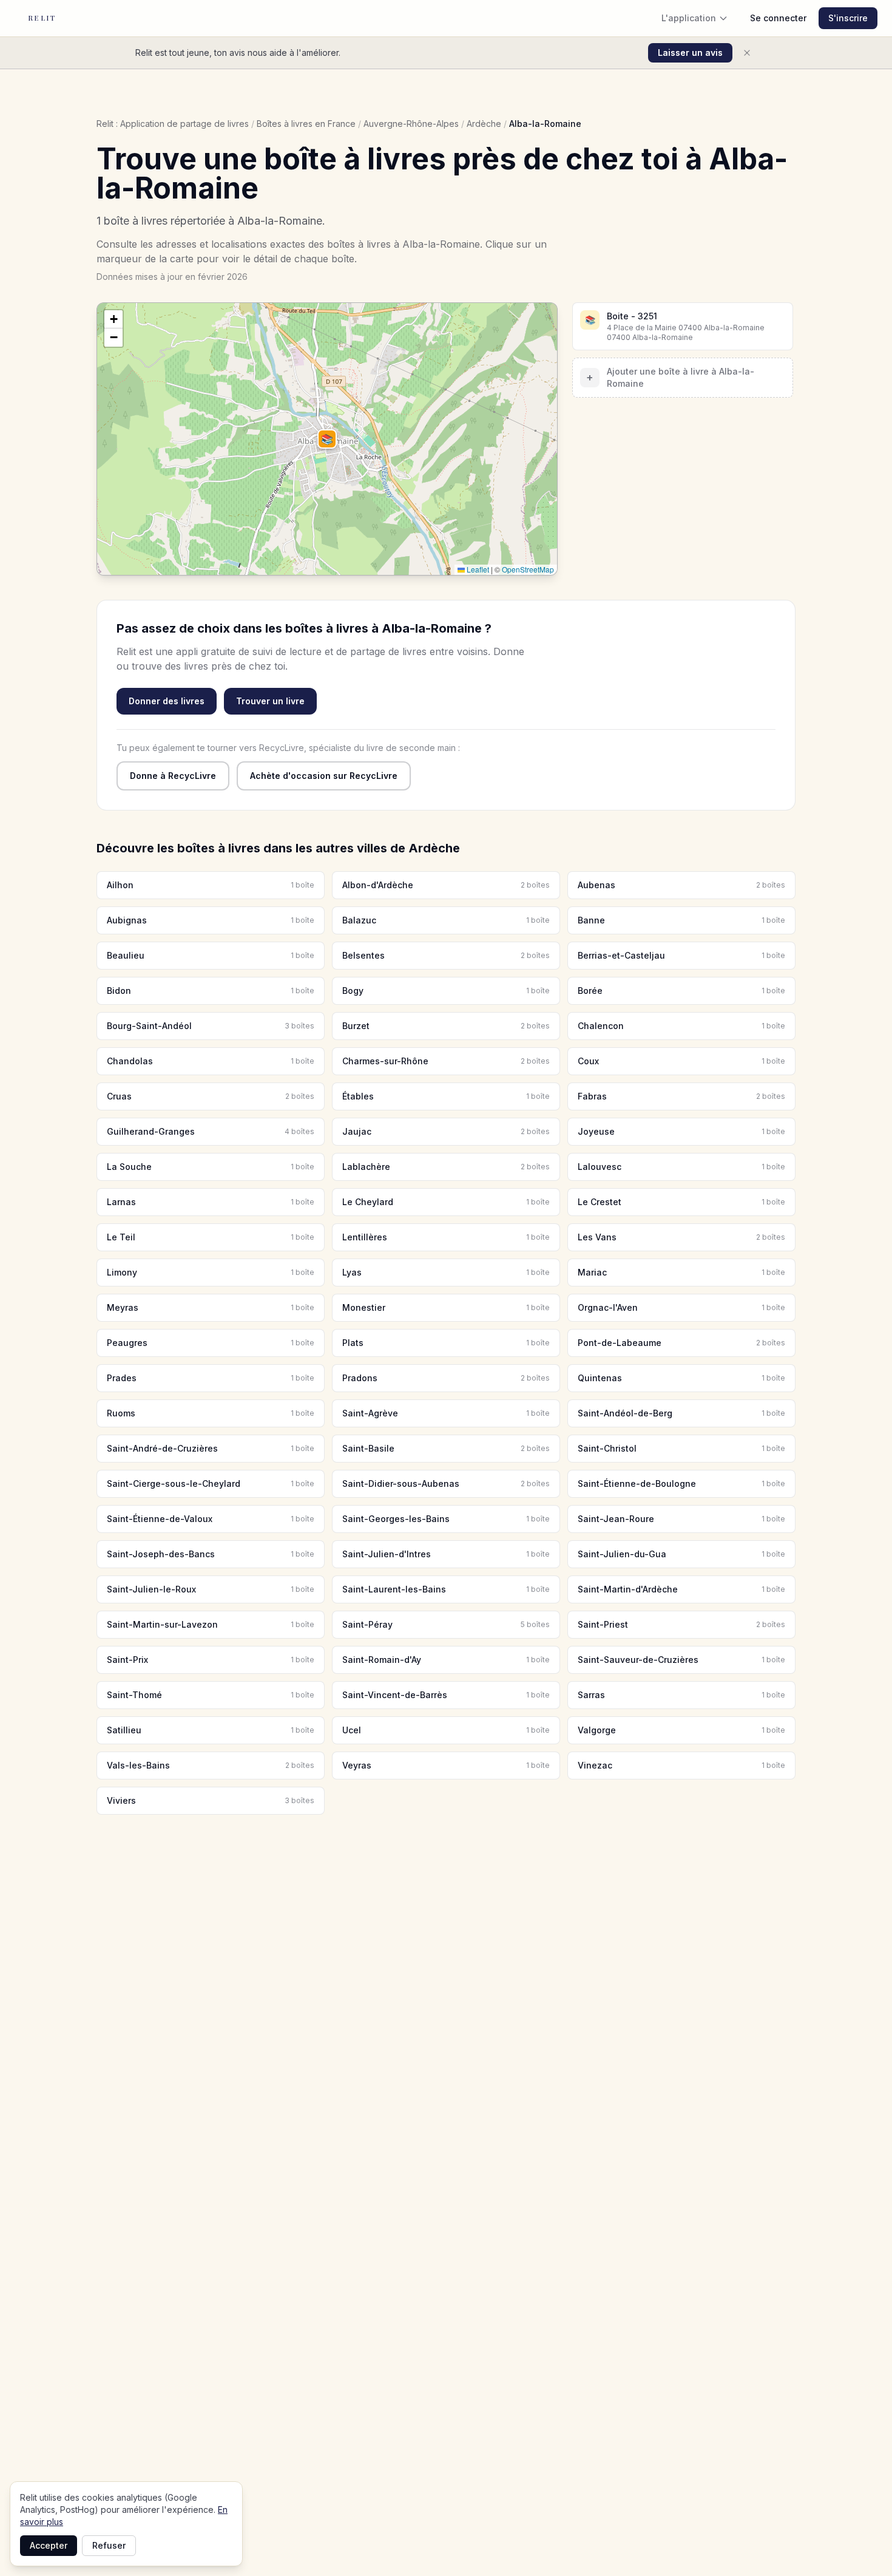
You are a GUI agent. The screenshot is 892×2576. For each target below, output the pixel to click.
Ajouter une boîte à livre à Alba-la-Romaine (670, 377)
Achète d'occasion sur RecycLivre (324, 776)
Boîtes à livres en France (306, 124)
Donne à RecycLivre (173, 776)
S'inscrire (848, 18)
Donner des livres (167, 701)
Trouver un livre (270, 701)
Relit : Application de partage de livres (173, 124)
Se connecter (778, 18)
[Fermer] (747, 53)
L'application (689, 18)
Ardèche (484, 124)
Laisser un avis (690, 53)
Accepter (49, 2545)
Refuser (109, 2545)
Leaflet (477, 569)
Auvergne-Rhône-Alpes (411, 124)
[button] (327, 439)
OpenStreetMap (528, 569)
